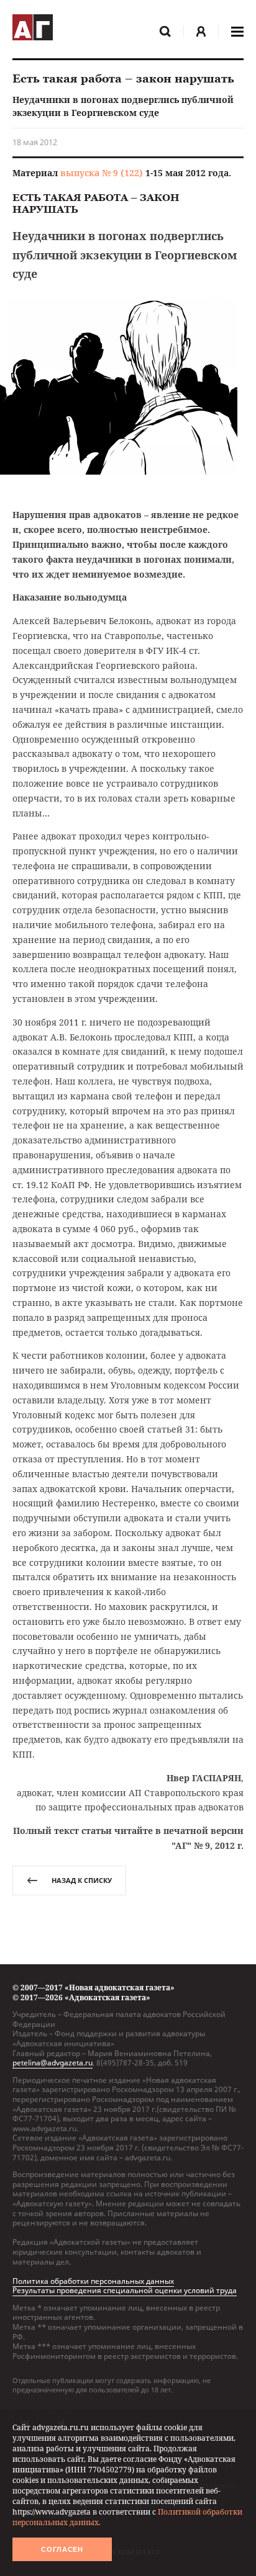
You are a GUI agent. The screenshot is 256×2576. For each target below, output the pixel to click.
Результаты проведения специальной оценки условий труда (125, 2290)
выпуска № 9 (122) (102, 173)
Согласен (62, 2549)
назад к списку (82, 1880)
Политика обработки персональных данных (93, 2281)
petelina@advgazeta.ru (53, 2063)
